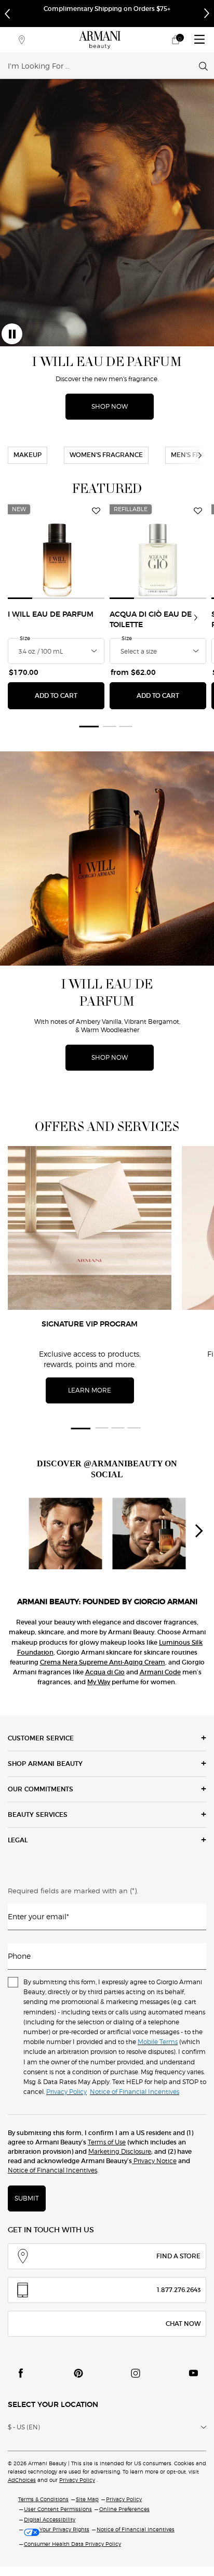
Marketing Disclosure (120, 2151)
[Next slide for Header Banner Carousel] (207, 14)
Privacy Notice (154, 2161)
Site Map (87, 2499)
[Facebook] (21, 2373)
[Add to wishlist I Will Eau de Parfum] (96, 511)
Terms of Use (107, 2142)
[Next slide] (196, 618)
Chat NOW (183, 2324)
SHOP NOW (110, 406)
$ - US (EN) (24, 2427)
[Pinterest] (78, 2373)
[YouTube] (193, 2373)
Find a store (178, 2256)
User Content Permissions (58, 2509)
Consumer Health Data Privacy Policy (72, 2544)
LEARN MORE (90, 1390)
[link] (176, 40)
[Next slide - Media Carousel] (198, 1531)
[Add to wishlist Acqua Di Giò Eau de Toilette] (198, 511)
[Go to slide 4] (134, 1428)
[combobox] (103, 66)
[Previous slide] (18, 618)
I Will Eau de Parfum (51, 615)
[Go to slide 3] (126, 726)
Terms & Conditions (43, 2499)
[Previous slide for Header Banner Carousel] (7, 14)
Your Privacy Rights (64, 2529)
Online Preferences (124, 2509)
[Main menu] (199, 40)
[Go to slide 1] (88, 726)
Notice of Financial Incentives (52, 2170)
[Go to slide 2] (110, 726)
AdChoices (22, 2480)
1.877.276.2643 (179, 2290)
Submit (27, 2198)
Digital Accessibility (50, 2519)
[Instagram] (136, 2373)
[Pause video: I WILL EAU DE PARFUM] (12, 334)
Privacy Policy (77, 2480)
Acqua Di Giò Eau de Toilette (151, 620)
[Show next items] (200, 456)
